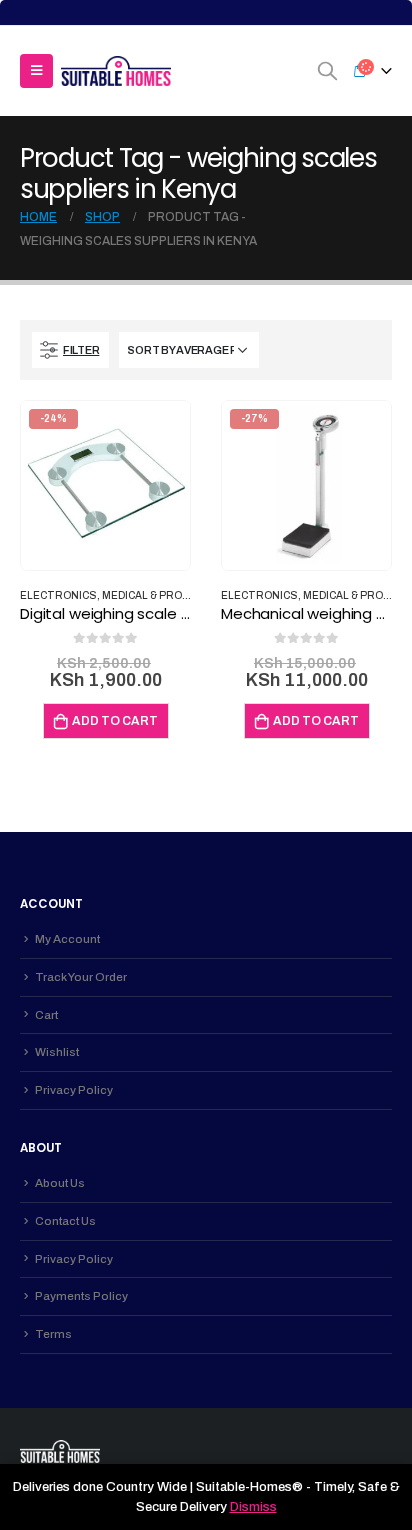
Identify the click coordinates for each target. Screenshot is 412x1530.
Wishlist (57, 1052)
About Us (60, 1183)
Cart (46, 1015)
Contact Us (65, 1221)
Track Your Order (81, 977)
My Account (67, 939)
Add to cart (115, 721)
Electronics (58, 595)
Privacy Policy (74, 1090)
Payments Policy (81, 1296)
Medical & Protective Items (184, 595)
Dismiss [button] (253, 1507)
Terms (53, 1334)
